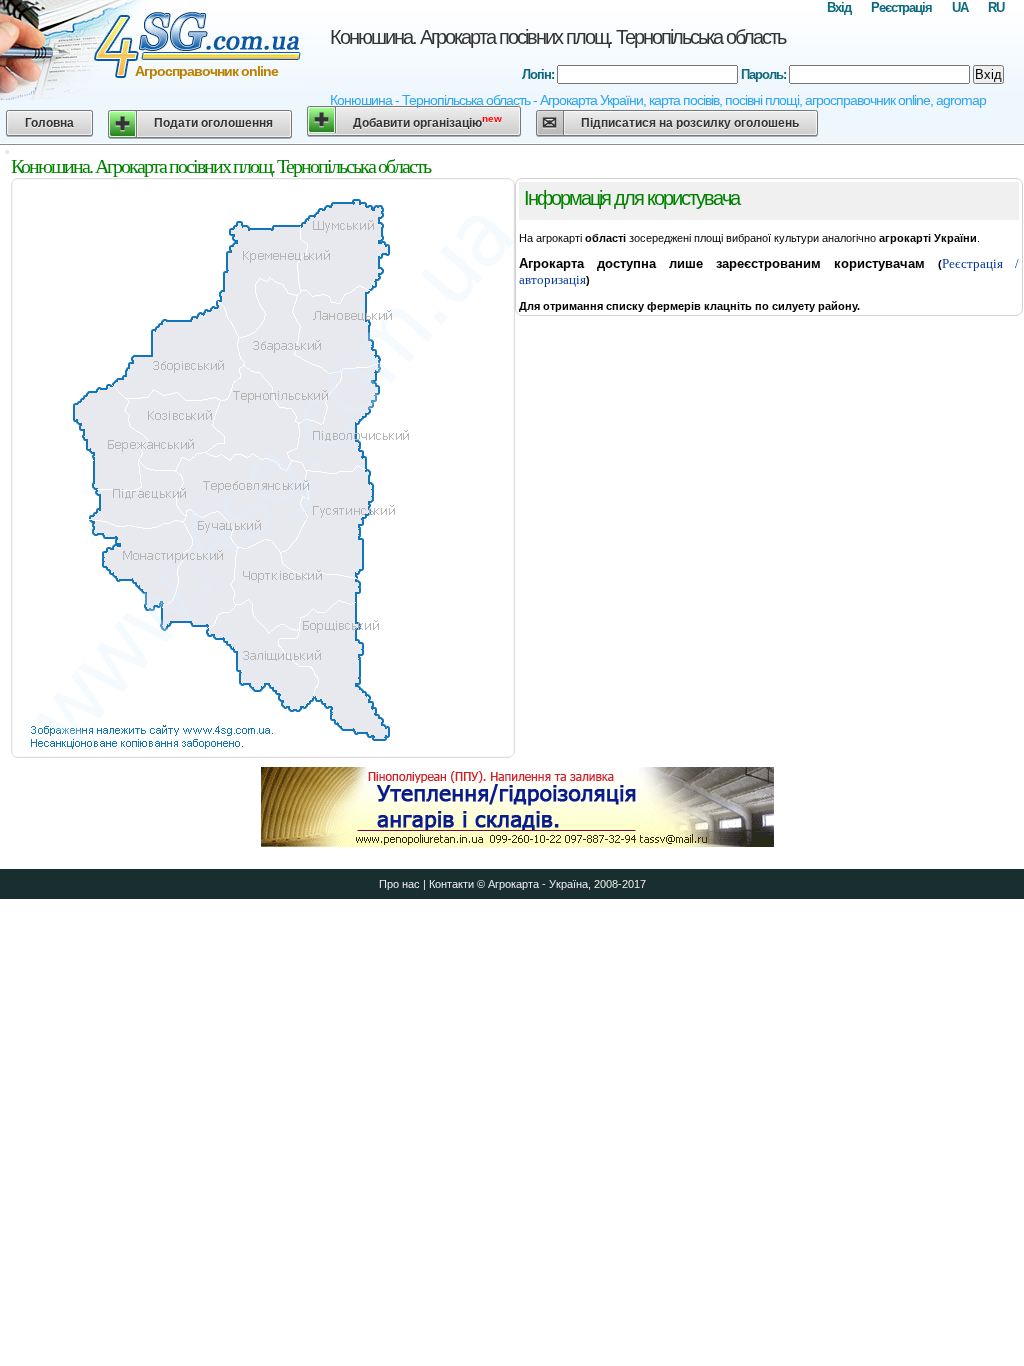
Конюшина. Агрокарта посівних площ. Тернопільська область (557, 37)
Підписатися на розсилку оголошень (690, 123)
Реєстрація (901, 7)
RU (996, 7)
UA (960, 7)
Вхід (839, 7)
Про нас (399, 884)
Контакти (451, 884)
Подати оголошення (213, 123)
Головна (49, 123)
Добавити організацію (427, 121)
